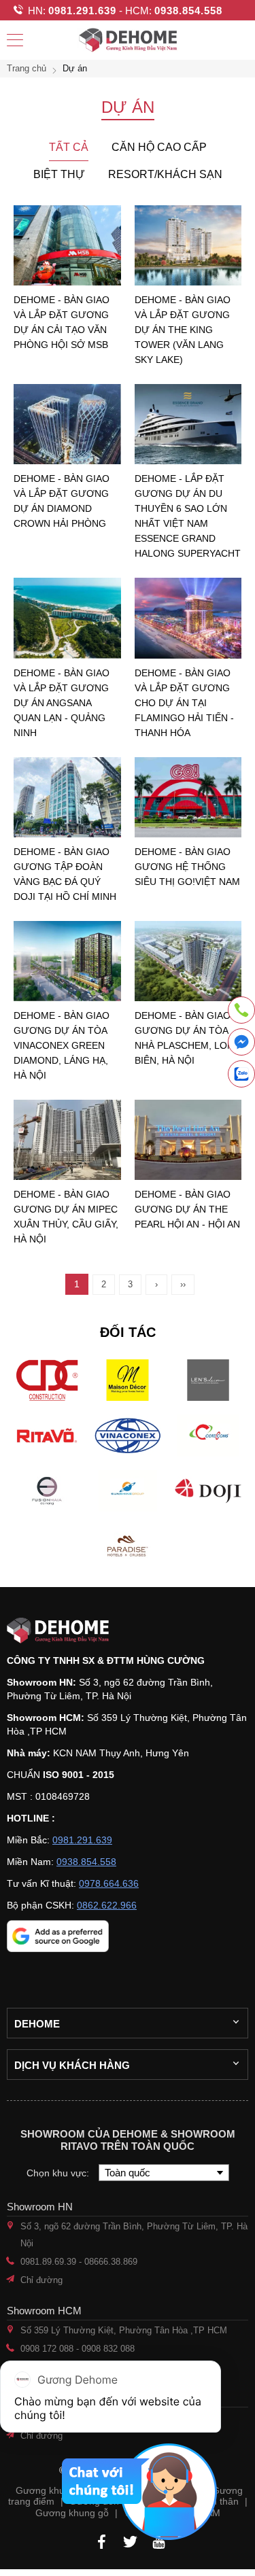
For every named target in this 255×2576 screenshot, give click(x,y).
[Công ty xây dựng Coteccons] (208, 1435)
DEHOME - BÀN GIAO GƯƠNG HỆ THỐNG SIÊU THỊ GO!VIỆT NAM (187, 867)
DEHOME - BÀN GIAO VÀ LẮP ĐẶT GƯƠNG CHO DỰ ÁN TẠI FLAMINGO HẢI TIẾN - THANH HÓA (184, 703)
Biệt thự (59, 174)
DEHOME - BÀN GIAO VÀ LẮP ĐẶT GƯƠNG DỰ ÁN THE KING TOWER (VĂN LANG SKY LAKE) (183, 330)
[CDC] (47, 1380)
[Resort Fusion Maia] (47, 1491)
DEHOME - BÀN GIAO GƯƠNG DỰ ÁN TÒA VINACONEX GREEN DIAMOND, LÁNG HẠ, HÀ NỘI (62, 1045)
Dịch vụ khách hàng (72, 2065)
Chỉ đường (41, 2280)
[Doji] (208, 1491)
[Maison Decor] (127, 1380)
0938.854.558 (188, 11)
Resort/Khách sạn (165, 174)
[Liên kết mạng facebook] (241, 1044)
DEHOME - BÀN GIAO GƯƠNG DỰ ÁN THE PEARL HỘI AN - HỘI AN (187, 1209)
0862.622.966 (107, 1905)
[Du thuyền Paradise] (127, 1546)
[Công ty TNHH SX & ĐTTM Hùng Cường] (128, 1630)
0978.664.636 (109, 1883)
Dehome (37, 2024)
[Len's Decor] (208, 1380)
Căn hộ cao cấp (159, 147)
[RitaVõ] (47, 1435)
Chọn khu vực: (59, 2173)
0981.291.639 (82, 11)
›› (183, 1284)
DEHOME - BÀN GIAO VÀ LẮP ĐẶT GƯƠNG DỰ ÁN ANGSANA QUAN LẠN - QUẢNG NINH (62, 703)
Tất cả (69, 147)
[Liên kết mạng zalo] (241, 1074)
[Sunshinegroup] (127, 1491)
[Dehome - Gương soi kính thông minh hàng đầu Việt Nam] (128, 40)
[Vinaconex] (127, 1435)
